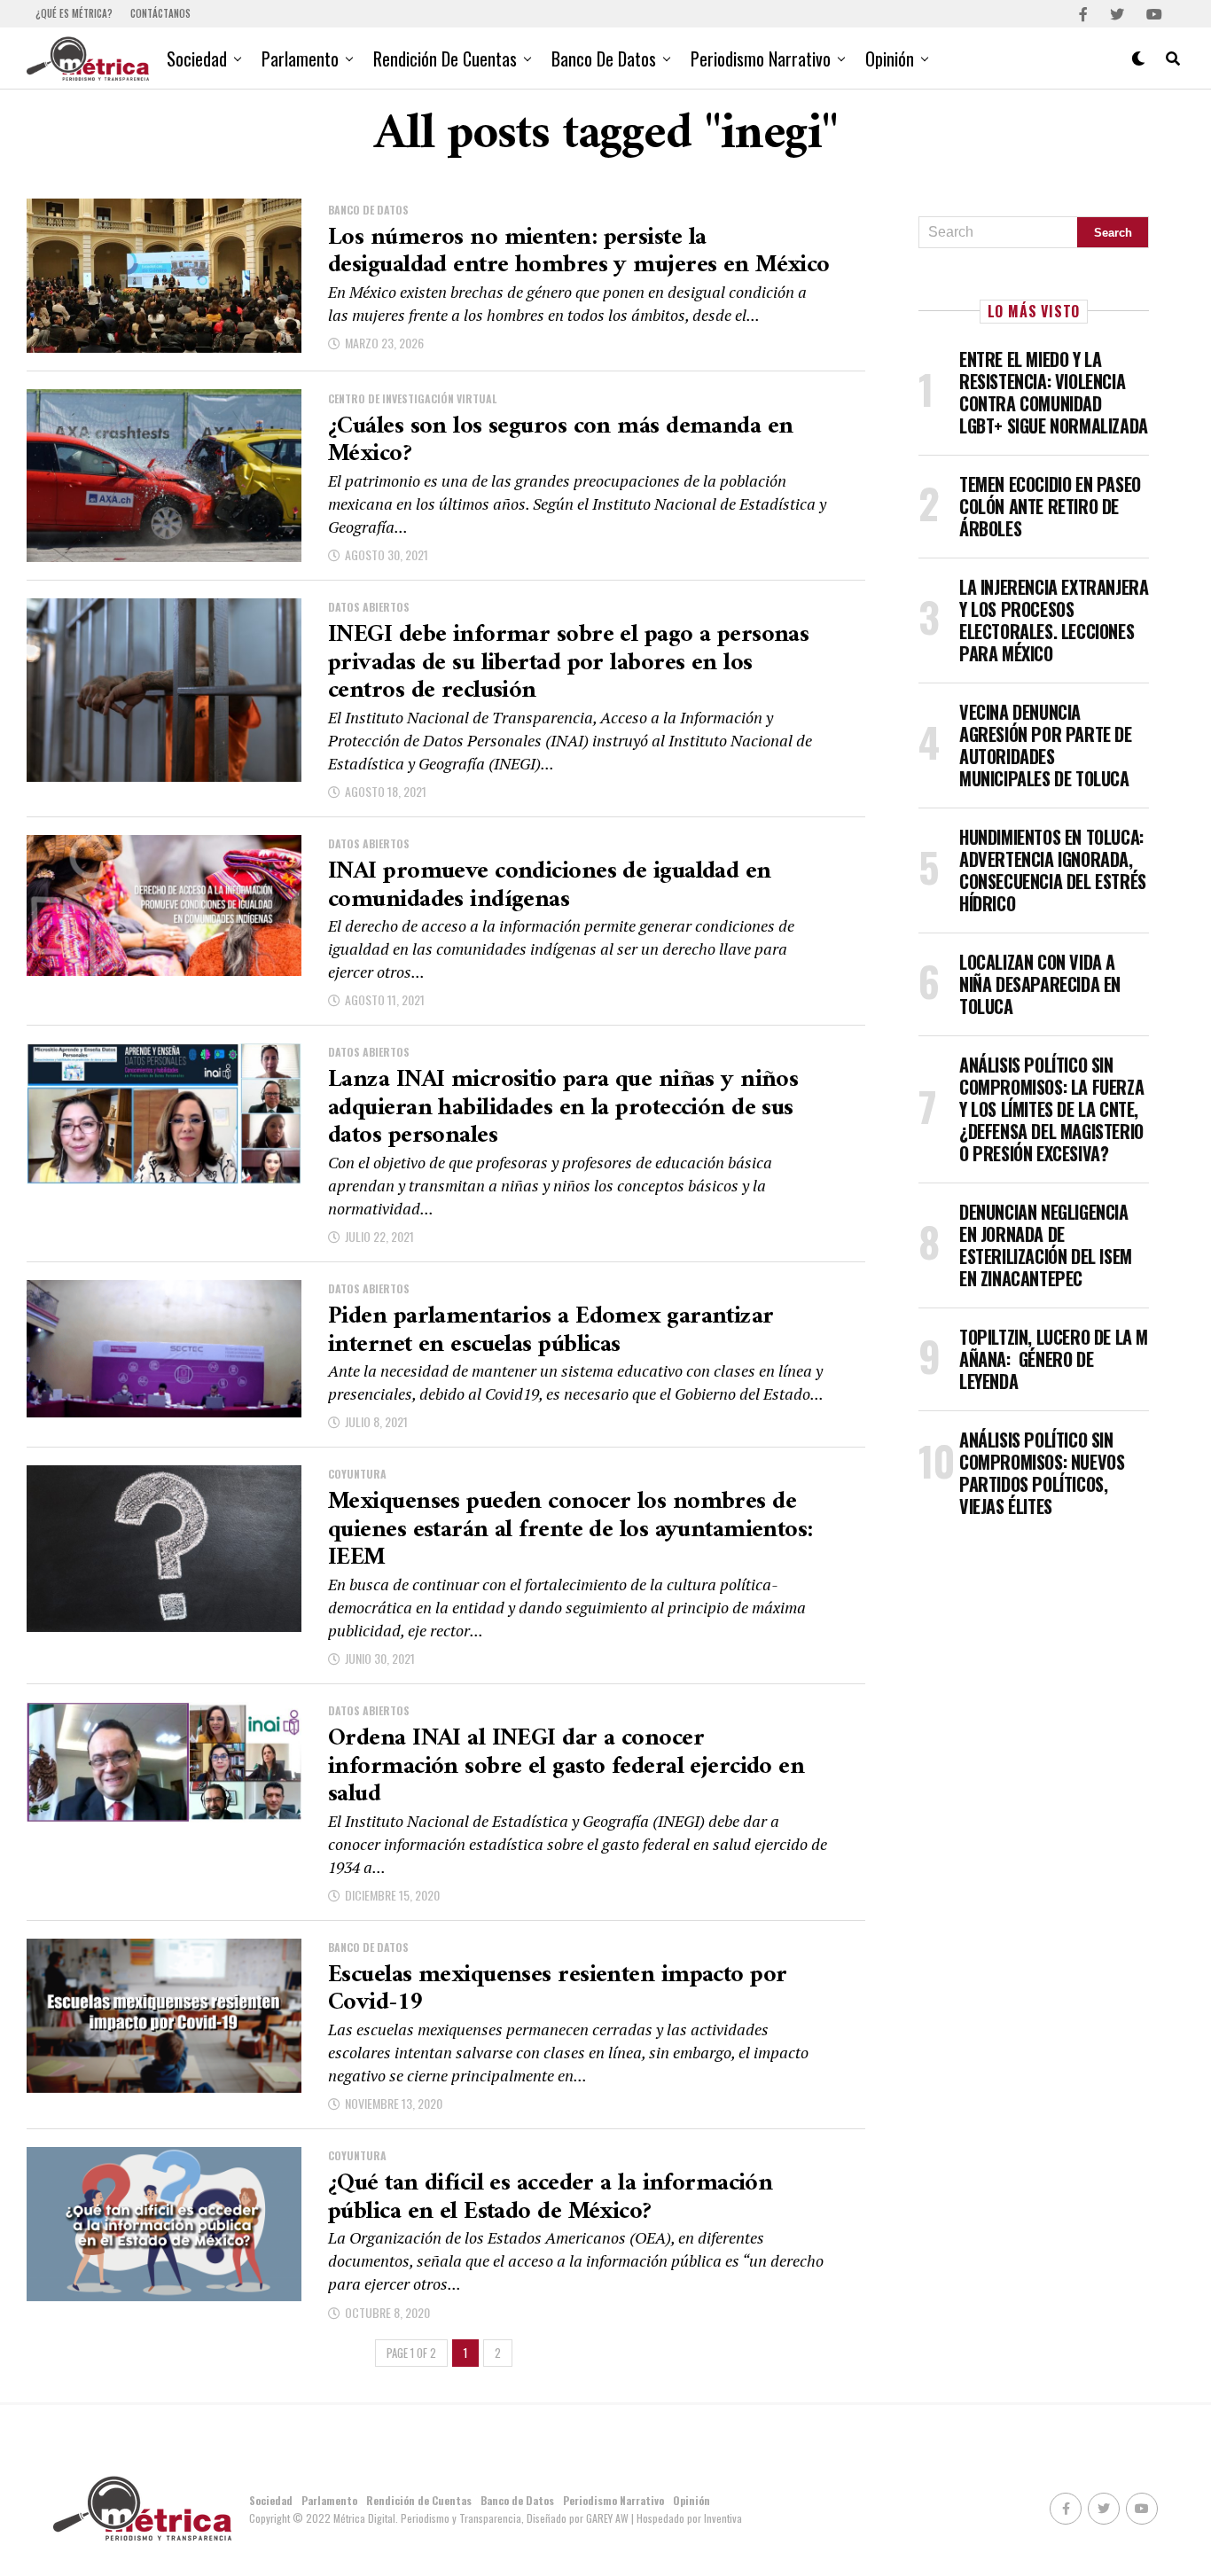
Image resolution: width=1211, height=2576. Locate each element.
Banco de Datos (604, 59)
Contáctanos (160, 13)
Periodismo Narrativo (761, 59)
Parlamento (300, 59)
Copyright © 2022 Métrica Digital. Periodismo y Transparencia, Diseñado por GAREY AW (440, 2518)
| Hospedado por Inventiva (687, 2518)
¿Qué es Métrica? (74, 13)
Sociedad (197, 59)
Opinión (890, 59)
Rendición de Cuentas (445, 59)
